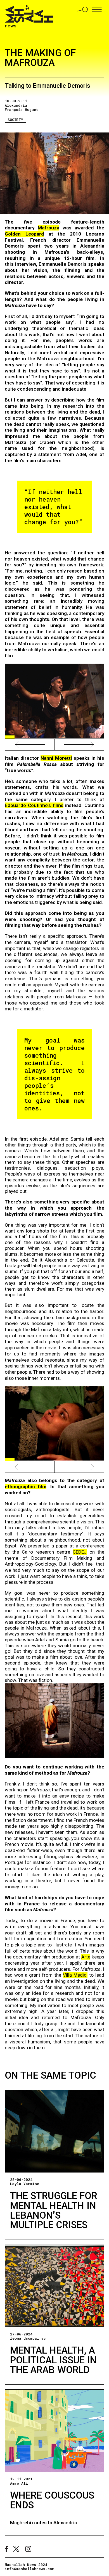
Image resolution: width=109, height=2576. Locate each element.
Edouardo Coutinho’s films (34, 805)
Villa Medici (75, 1975)
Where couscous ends (52, 2500)
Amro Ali (19, 2483)
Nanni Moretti (56, 758)
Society (15, 120)
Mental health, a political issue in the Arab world (53, 2360)
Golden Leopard (24, 234)
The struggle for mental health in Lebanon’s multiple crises (54, 2210)
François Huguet (22, 110)
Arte (86, 1957)
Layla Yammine (25, 2184)
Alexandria (16, 105)
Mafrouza (48, 228)
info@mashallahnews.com (29, 2569)
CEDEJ (80, 1552)
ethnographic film (25, 1487)
